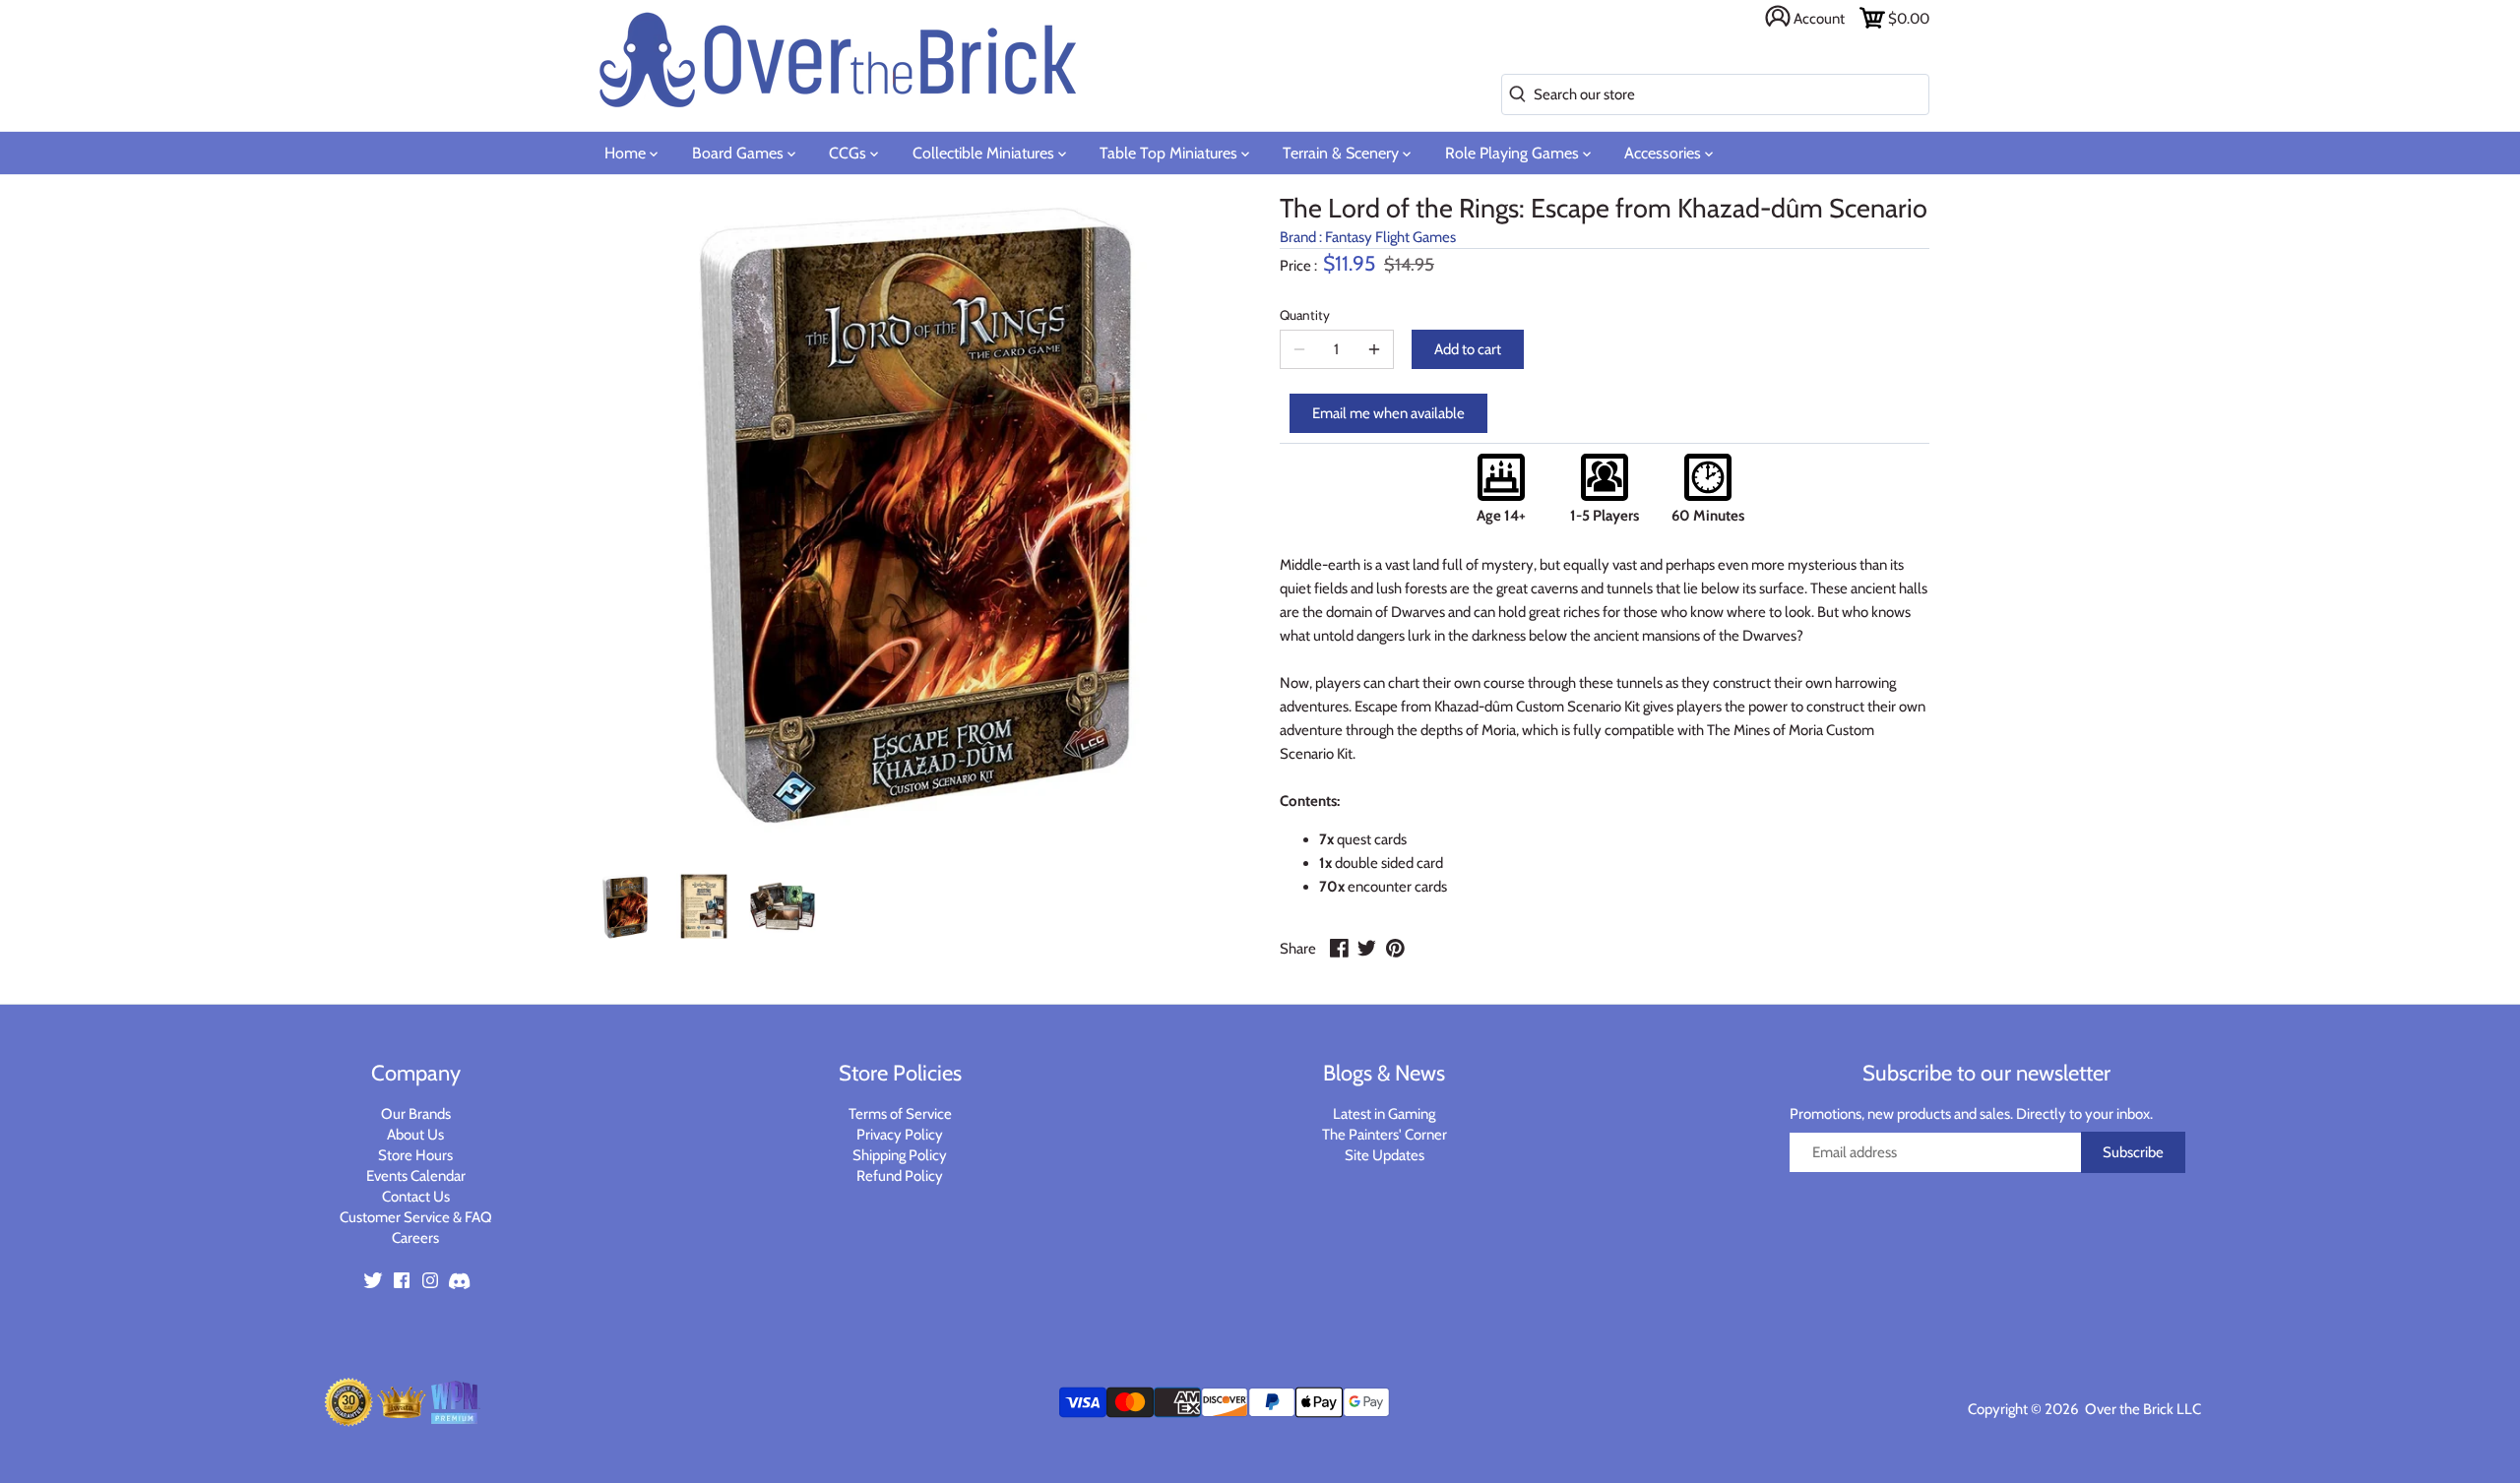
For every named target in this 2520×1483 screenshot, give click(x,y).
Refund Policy (900, 1176)
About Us (415, 1135)
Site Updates (1385, 1155)
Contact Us (416, 1197)
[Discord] (459, 1279)
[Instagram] (430, 1279)
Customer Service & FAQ (416, 1217)
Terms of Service (900, 1114)
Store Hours (415, 1155)
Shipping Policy (900, 1155)
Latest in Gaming (1384, 1114)
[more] (1374, 349)
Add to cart (1468, 349)
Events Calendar (416, 1176)
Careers (415, 1238)
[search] (1513, 95)
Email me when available (1388, 413)
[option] (625, 906)
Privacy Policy (900, 1135)
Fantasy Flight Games (1390, 237)
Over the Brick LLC (2142, 1409)
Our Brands (416, 1114)
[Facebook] (402, 1279)
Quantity (1305, 315)
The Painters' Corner (1385, 1135)
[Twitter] (373, 1279)
